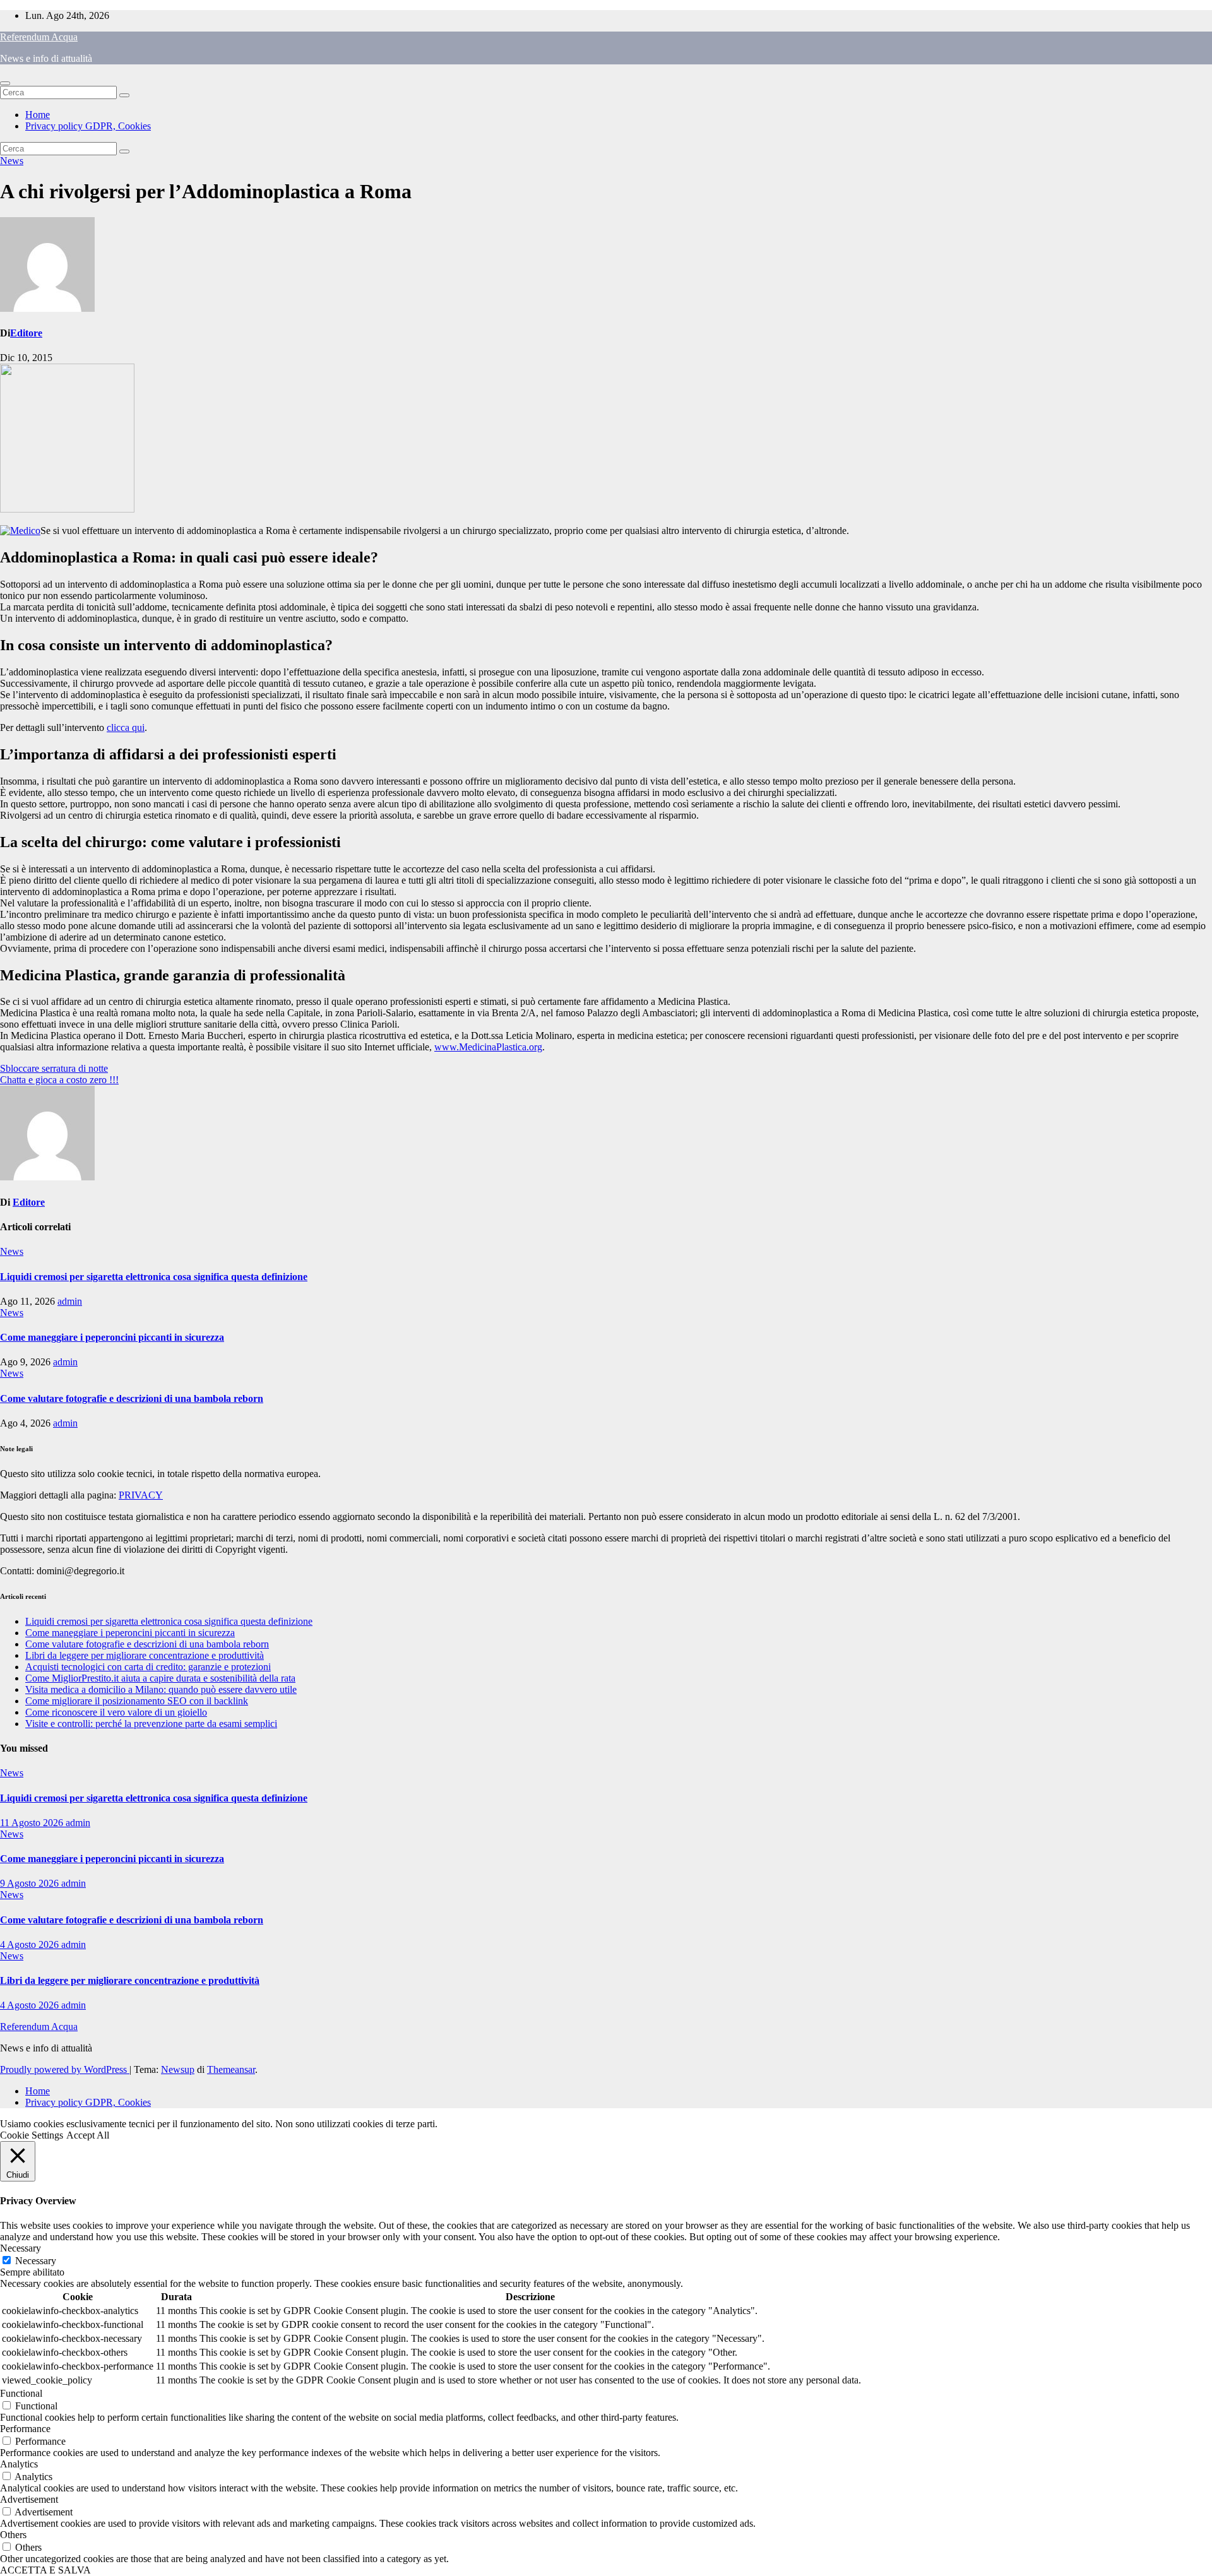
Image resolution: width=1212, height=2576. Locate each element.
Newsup (178, 2069)
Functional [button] (21, 2393)
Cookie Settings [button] (32, 2135)
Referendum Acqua (39, 37)
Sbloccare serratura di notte (54, 1068)
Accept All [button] (88, 2135)
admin (70, 1301)
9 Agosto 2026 (31, 1883)
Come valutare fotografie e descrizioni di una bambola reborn (132, 1398)
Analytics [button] (19, 2464)
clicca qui (126, 727)
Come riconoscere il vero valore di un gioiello (116, 1712)
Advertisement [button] (29, 2499)
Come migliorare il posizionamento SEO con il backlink (137, 1701)
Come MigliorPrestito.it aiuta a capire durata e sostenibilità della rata (160, 1678)
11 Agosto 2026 (33, 1823)
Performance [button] (25, 2429)
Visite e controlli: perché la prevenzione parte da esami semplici (151, 1724)
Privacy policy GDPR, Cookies (88, 126)
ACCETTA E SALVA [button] (45, 2570)
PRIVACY (141, 1495)
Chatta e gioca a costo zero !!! (59, 1080)
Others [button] (13, 2535)
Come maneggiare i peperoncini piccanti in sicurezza (112, 1337)
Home (38, 115)
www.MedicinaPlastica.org (488, 1047)
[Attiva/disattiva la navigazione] (5, 83)
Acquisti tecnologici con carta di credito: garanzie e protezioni (148, 1667)
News (12, 161)
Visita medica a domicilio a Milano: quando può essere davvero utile (161, 1689)
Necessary (36, 2261)
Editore (26, 333)
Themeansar (231, 2069)
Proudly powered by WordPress (65, 2069)
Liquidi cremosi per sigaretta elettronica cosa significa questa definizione (154, 1277)
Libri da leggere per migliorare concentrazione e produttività (145, 1655)
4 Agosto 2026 (31, 1944)
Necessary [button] (21, 2248)
